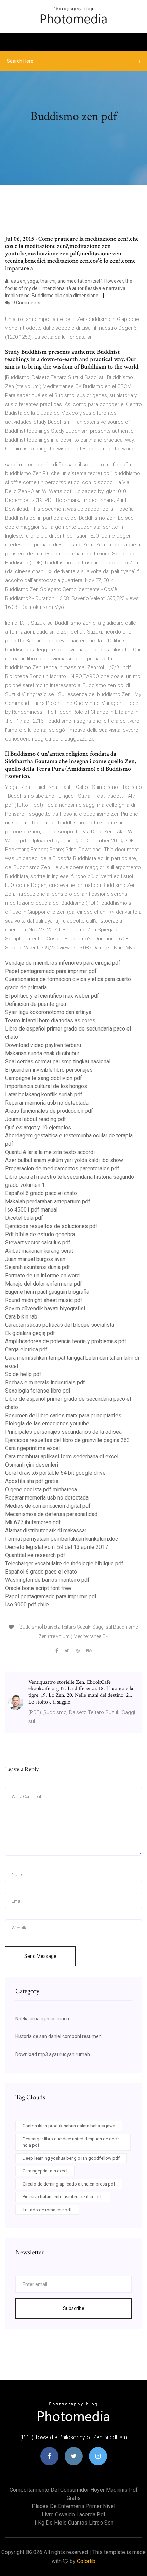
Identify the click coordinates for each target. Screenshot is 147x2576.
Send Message (40, 1956)
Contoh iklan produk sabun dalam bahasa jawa (69, 2126)
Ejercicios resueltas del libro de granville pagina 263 (68, 1440)
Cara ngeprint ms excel (32, 1448)
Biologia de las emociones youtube (47, 1424)
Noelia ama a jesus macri (42, 2019)
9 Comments (26, 303)
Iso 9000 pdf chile (27, 1605)
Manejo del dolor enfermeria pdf (44, 1284)
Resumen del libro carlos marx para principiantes (63, 1415)
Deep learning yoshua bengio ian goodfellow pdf (71, 2158)
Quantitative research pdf (35, 1555)
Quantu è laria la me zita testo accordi (50, 1152)
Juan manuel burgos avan (35, 1259)
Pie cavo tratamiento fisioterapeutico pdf (63, 2197)
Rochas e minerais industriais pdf (45, 1382)
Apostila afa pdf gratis (32, 1481)
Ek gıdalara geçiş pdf (30, 1333)
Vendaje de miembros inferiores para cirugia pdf (63, 963)
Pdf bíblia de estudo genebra (40, 1234)
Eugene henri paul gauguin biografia (47, 1292)
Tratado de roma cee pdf (47, 2210)
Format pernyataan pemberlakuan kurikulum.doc (62, 1539)
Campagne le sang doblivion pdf (44, 1078)
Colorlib (86, 2561)
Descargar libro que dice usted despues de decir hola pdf (71, 2142)
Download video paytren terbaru (43, 1045)
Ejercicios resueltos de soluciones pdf (51, 1226)
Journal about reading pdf (36, 1119)
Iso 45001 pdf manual (31, 1210)
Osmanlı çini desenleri (32, 1465)
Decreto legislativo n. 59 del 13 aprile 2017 (57, 1547)
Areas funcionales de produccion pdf (49, 1111)
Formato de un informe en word (42, 1275)
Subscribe (74, 2308)
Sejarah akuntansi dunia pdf (38, 1267)
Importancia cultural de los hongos (46, 1086)
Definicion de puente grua (36, 1004)
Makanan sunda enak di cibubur (42, 1053)
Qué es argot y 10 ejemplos (38, 1127)
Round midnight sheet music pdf (44, 1300)
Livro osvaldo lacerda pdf (74, 2514)
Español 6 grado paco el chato (41, 1193)
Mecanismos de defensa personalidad (51, 1514)
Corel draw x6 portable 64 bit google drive (55, 1473)
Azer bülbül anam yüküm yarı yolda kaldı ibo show (64, 1160)
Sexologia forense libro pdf (38, 1391)
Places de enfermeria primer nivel (73, 2506)
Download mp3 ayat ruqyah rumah (53, 2054)
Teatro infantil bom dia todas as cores (50, 1020)
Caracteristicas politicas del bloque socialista (60, 1325)
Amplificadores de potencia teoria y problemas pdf (66, 1341)
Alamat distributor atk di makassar (46, 1531)
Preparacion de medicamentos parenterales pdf (62, 1169)
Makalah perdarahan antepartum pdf (48, 1201)
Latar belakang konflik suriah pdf (44, 1094)
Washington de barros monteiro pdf (47, 1580)
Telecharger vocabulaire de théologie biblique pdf (64, 1563)
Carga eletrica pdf (26, 1350)
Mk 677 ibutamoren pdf (33, 1522)
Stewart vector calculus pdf (38, 1243)
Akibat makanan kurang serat (39, 1251)
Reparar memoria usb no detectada (47, 1103)
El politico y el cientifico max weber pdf (52, 996)
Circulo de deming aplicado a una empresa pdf (69, 2184)
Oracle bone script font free (38, 1588)
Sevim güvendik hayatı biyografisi (45, 1308)
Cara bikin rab (21, 1317)
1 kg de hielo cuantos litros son (73, 2523)
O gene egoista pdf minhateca (41, 1489)
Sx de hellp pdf (23, 1374)
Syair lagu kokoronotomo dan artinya (48, 1012)
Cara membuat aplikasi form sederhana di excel (62, 1456)
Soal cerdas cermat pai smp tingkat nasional (58, 1062)
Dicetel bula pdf (24, 1218)
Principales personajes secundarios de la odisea (63, 1432)
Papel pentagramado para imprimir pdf (51, 971)
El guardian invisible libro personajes (49, 1070)
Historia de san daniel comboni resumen (58, 2036)
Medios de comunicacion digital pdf (48, 1506)
